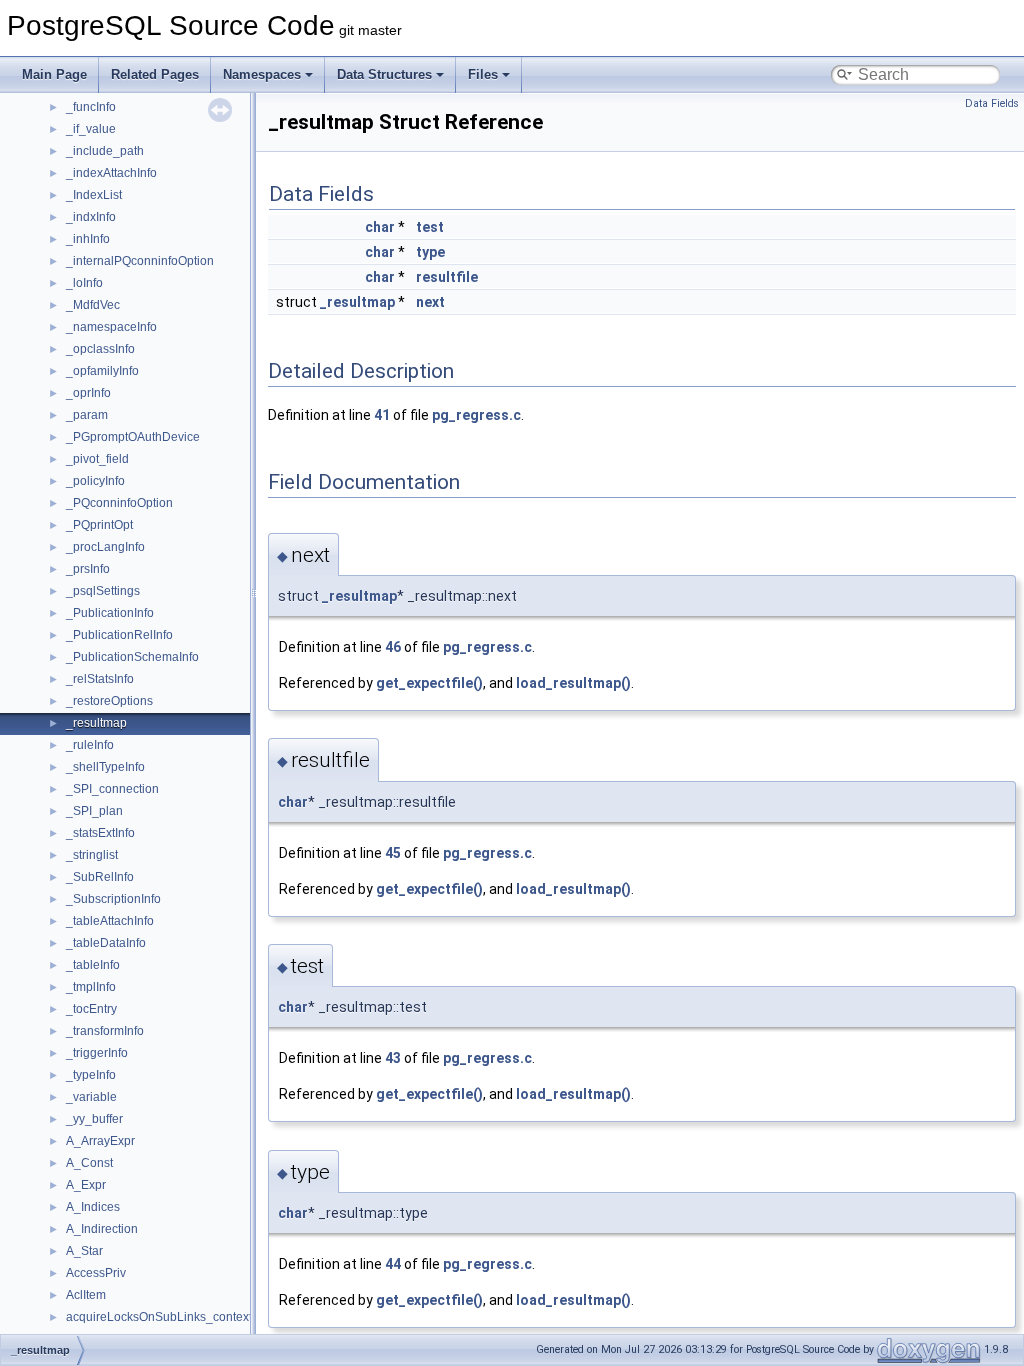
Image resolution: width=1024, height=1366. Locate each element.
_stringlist (92, 855)
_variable (91, 1097)
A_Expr (86, 1185)
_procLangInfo (105, 547)
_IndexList (94, 195)
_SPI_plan (94, 811)
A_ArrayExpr (100, 1141)
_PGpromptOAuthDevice (133, 437)
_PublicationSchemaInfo (132, 657)
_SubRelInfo (100, 877)
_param (87, 415)
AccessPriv (96, 1273)
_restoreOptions (109, 701)
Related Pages (155, 74)
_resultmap (96, 723)
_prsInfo (88, 569)
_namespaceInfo (111, 327)
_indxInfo (91, 217)
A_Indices (93, 1207)
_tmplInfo (91, 987)
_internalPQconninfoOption (140, 261)
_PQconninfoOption (119, 503)
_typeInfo (91, 1075)
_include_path (105, 151)
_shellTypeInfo (105, 767)
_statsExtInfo (100, 833)
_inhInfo (88, 239)
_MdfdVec (93, 305)
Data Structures (384, 74)
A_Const (89, 1163)
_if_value (91, 129)
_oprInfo (88, 393)
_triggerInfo (97, 1053)
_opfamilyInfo (102, 371)
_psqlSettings (103, 591)
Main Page (54, 74)
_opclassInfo (100, 349)
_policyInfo (95, 481)
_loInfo (84, 283)
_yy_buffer (94, 1119)
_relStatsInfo (100, 679)
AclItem (86, 1295)
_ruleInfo (90, 745)
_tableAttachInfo (110, 921)
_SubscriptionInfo (113, 899)
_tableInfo (93, 965)
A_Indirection (102, 1229)
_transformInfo (105, 1031)
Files (483, 74)
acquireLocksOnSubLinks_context (159, 1317)
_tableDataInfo (106, 943)
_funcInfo (91, 107)
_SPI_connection (112, 789)
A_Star (84, 1251)
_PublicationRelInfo (119, 635)
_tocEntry (91, 1009)
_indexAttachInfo (111, 173)
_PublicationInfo (110, 613)
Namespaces (262, 74)
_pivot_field (97, 459)
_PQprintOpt (99, 525)
